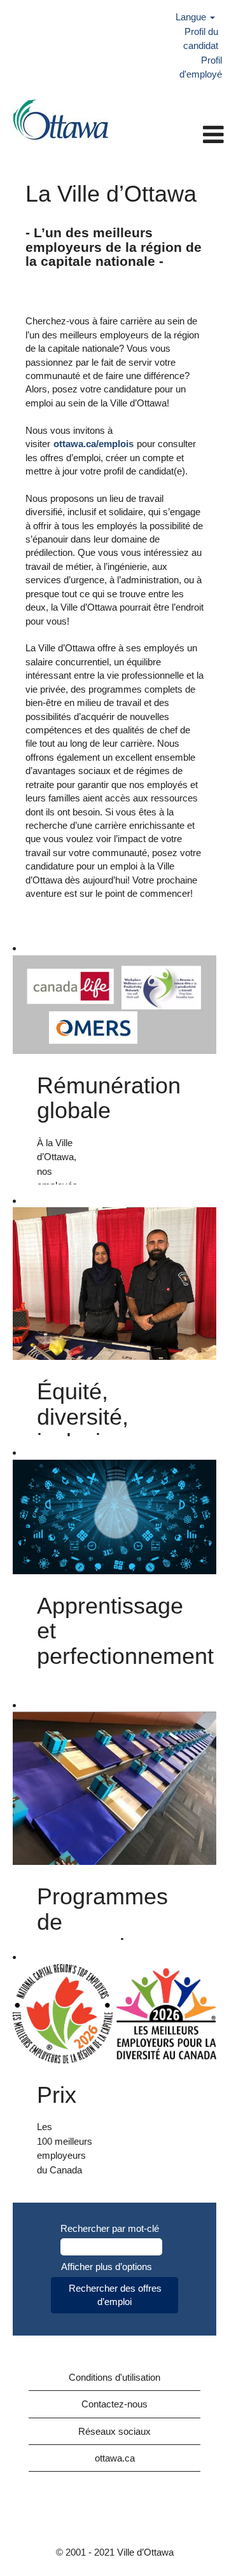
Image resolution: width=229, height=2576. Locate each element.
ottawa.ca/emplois (94, 444)
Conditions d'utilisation (114, 2377)
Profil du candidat (201, 38)
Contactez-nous (114, 2404)
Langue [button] (192, 17)
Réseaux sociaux (114, 2431)
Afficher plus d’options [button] (107, 2267)
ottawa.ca (115, 2458)
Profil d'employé (201, 67)
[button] (176, 135)
